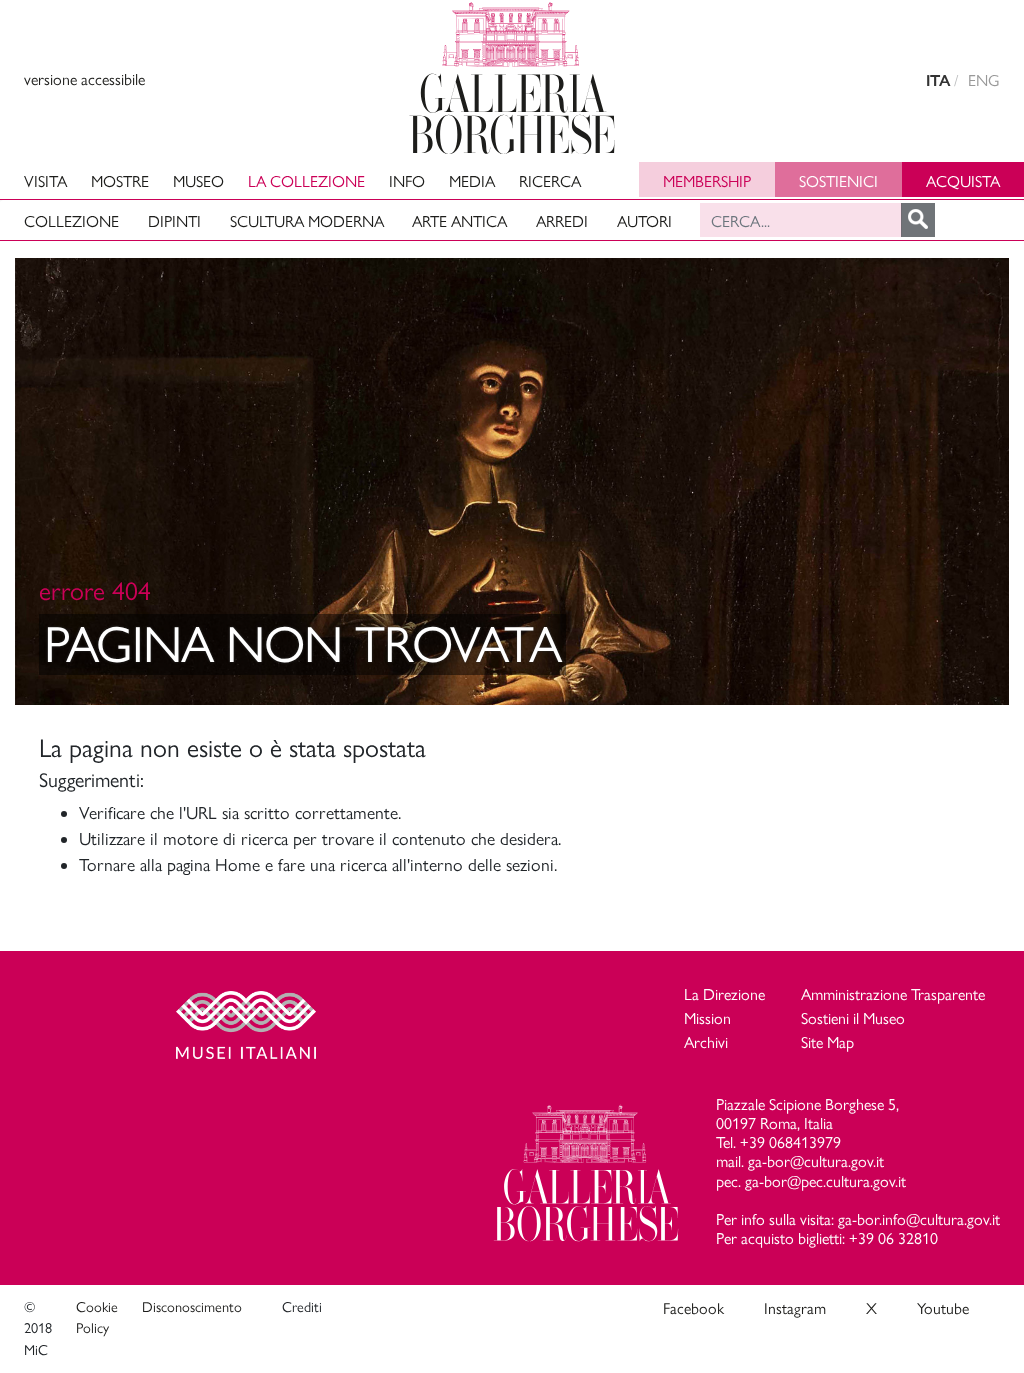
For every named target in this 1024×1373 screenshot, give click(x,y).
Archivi (706, 1042)
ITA (938, 80)
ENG (984, 80)
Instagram (795, 1308)
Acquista (963, 181)
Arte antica (459, 221)
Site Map (827, 1042)
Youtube (943, 1308)
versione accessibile (84, 79)
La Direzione (724, 994)
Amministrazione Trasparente (893, 994)
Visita (45, 181)
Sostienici (838, 181)
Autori (644, 221)
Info (407, 181)
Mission (707, 1018)
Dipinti (174, 221)
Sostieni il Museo (853, 1018)
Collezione (71, 221)
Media (472, 181)
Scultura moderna (307, 221)
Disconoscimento (192, 1307)
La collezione (306, 181)
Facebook (693, 1308)
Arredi (562, 221)
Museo (198, 181)
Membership (707, 181)
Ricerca (550, 181)
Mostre (120, 181)
